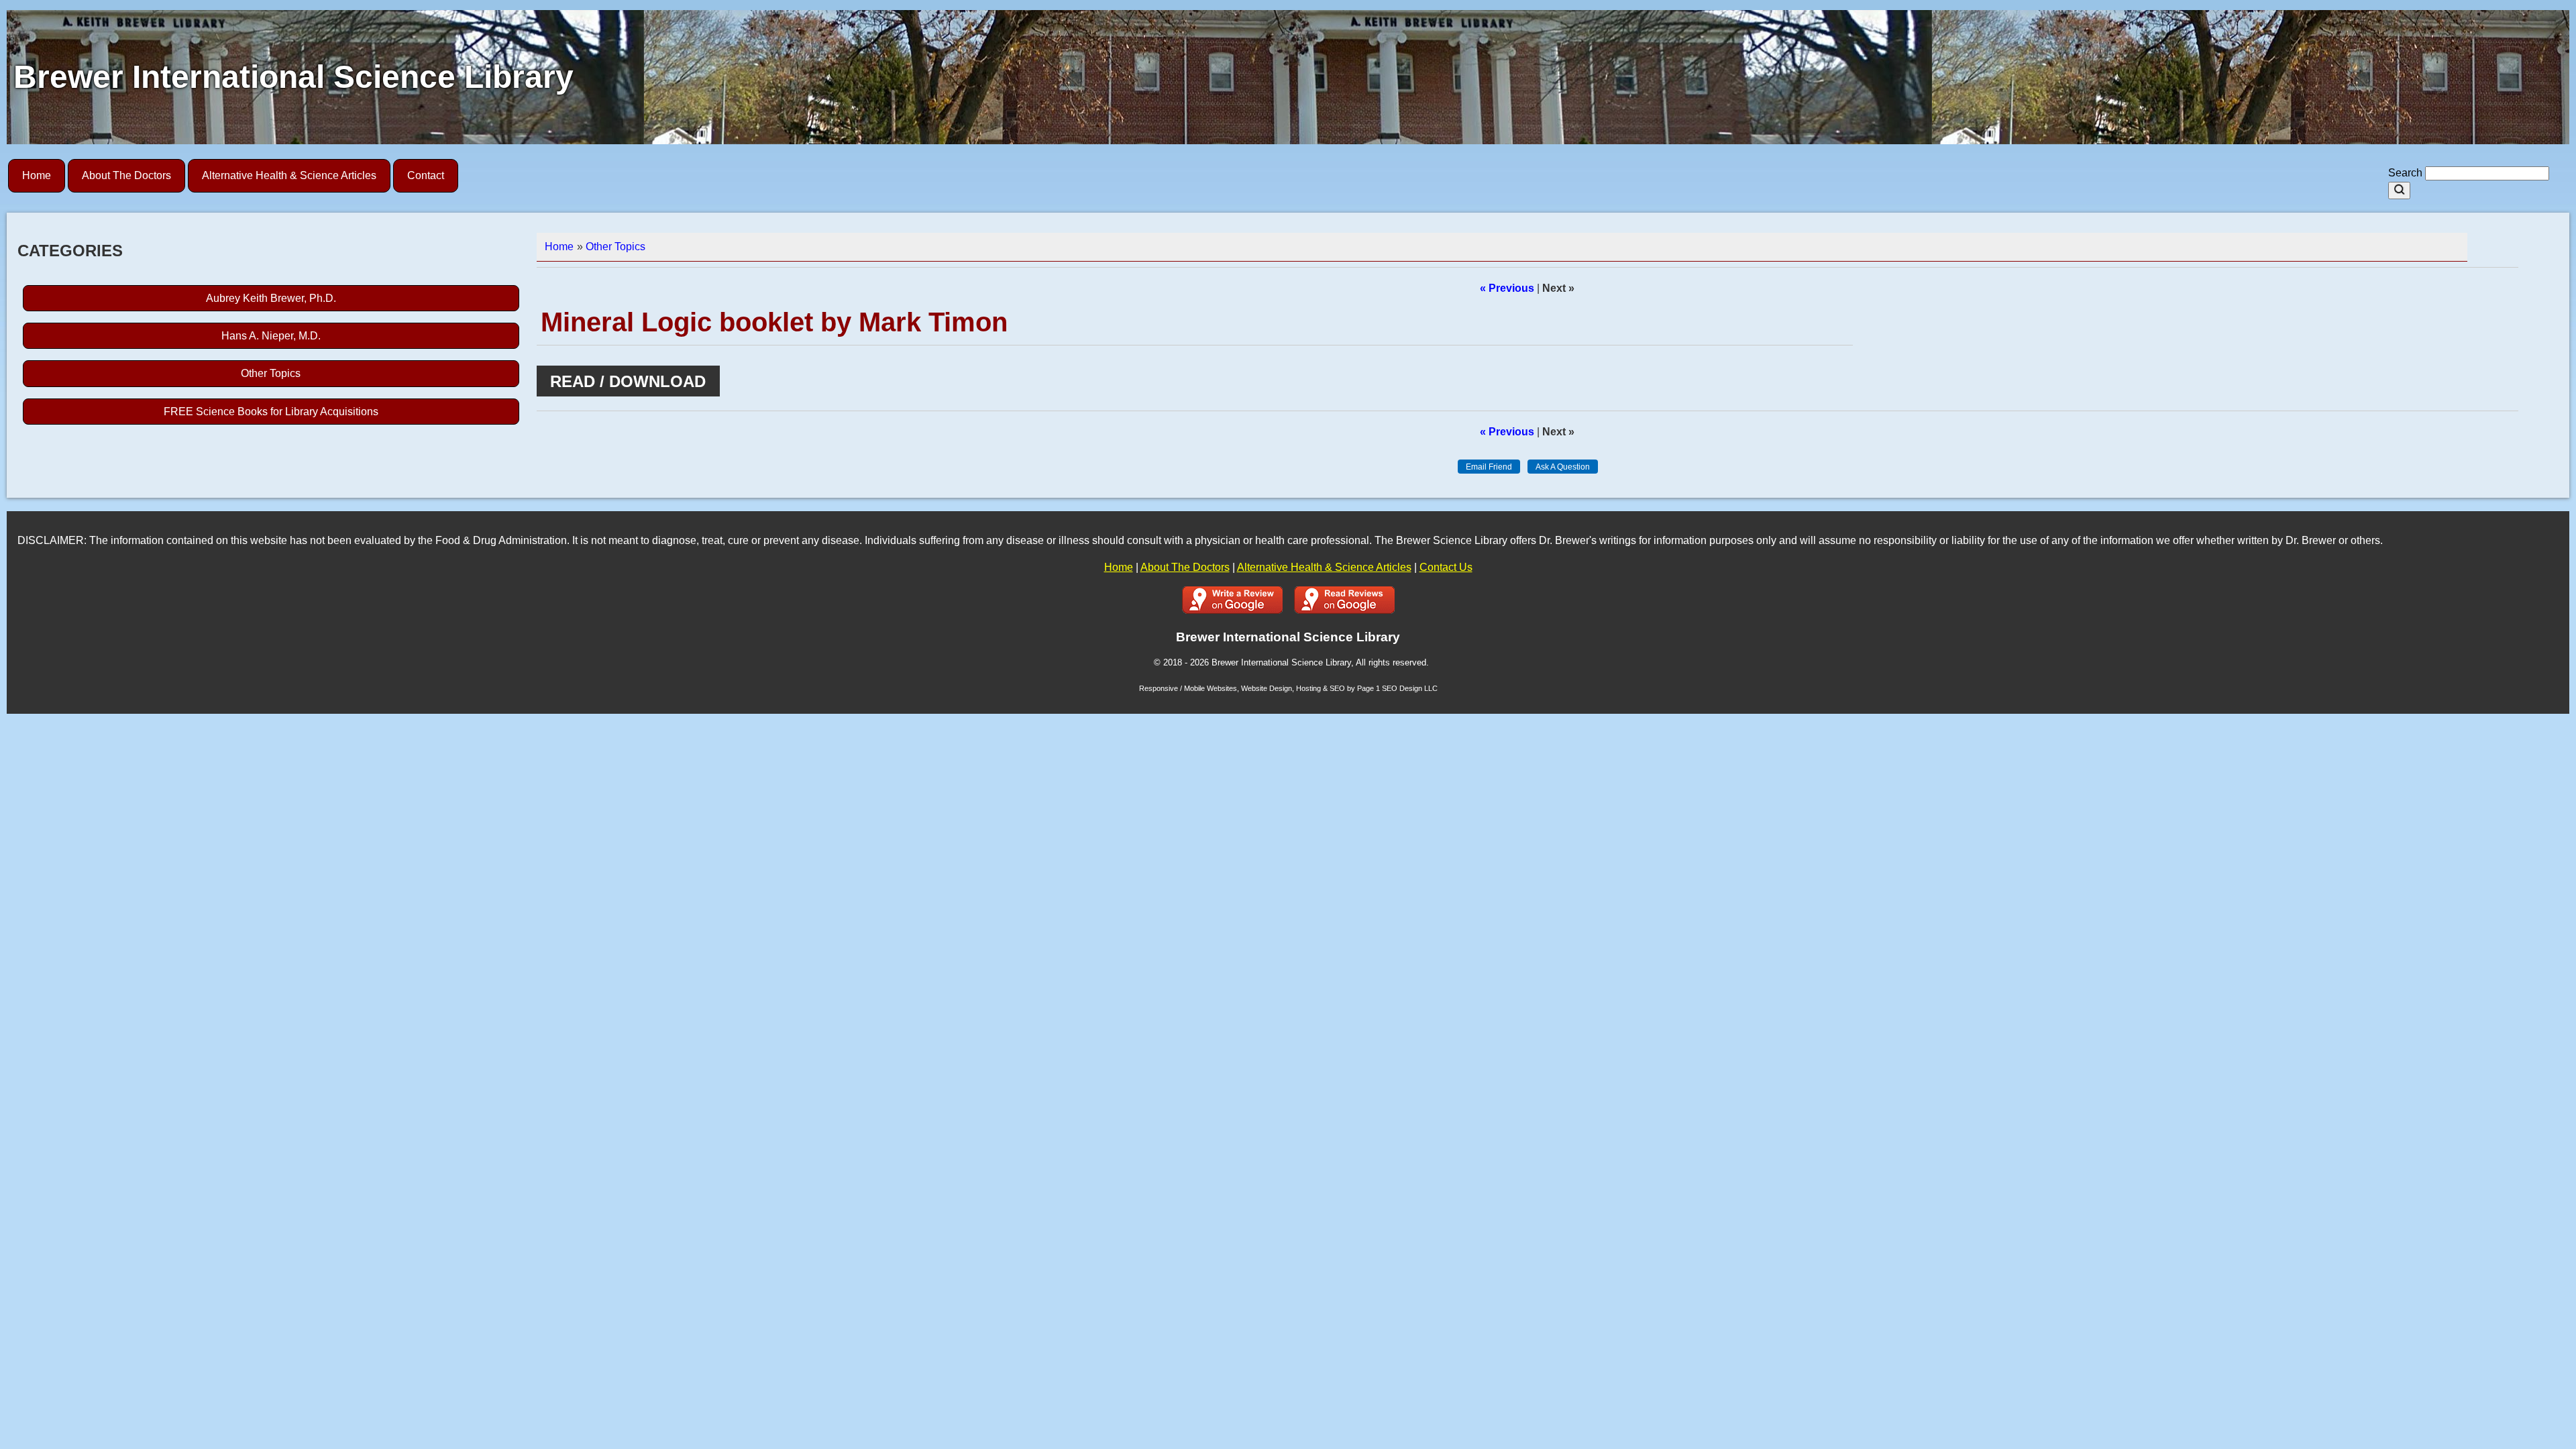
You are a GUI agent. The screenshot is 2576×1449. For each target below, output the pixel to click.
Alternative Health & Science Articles (289, 175)
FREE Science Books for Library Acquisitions (271, 412)
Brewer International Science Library (293, 77)
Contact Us (1446, 567)
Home (37, 175)
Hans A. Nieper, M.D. (271, 336)
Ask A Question (1563, 467)
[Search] (2399, 191)
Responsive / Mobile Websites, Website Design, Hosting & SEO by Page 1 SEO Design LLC (1288, 688)
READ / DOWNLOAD (628, 381)
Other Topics (271, 373)
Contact (426, 175)
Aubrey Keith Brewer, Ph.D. (271, 298)
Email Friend (1489, 467)
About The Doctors (126, 175)
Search (2407, 173)
